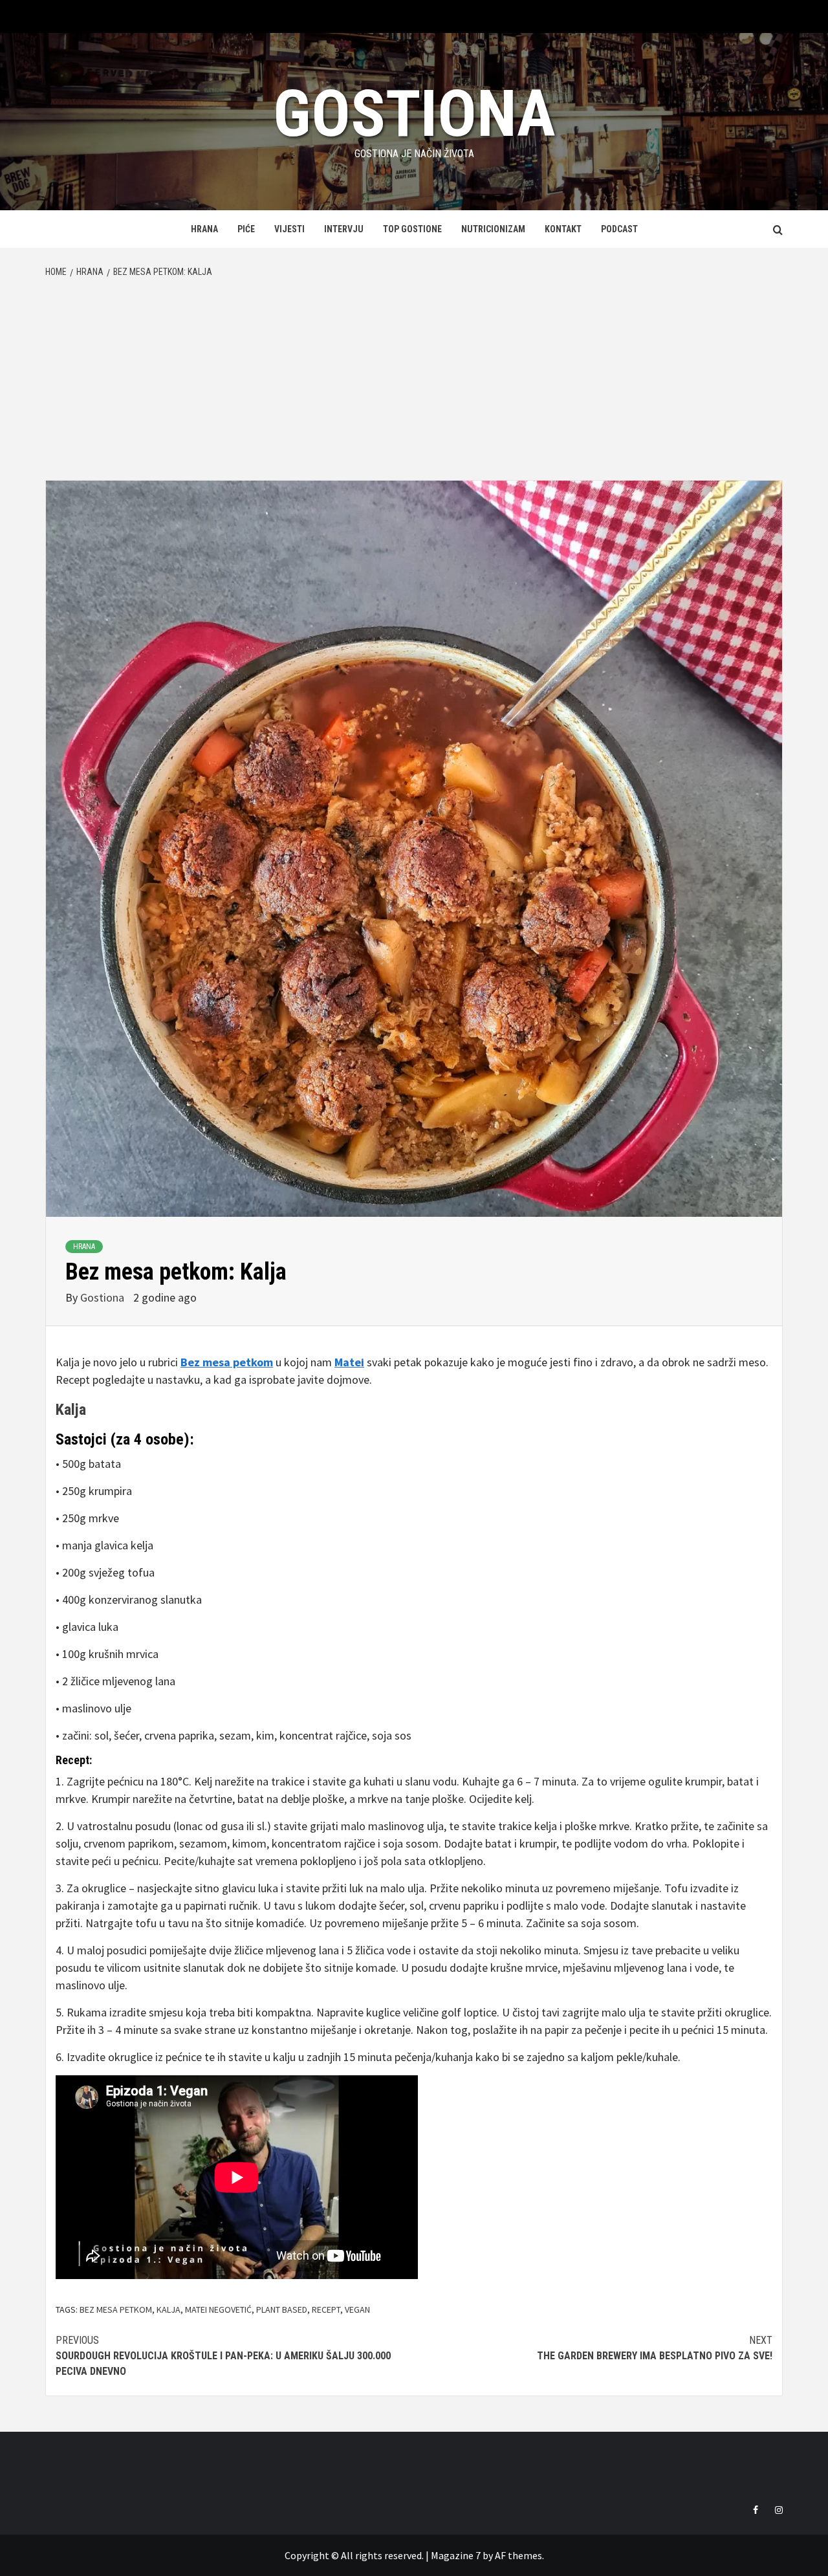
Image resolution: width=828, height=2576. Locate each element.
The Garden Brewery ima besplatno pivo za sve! (655, 2348)
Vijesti (289, 229)
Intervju (344, 229)
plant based (282, 2309)
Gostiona (414, 114)
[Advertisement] (414, 383)
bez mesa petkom (116, 2309)
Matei (349, 1362)
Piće (246, 229)
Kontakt (563, 229)
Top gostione (412, 229)
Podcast (619, 229)
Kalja (71, 1410)
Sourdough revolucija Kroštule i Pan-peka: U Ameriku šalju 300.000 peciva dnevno (223, 2356)
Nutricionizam (493, 229)
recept (326, 2309)
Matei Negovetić (218, 2309)
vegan (357, 2309)
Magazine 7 (456, 2555)
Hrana (204, 229)
